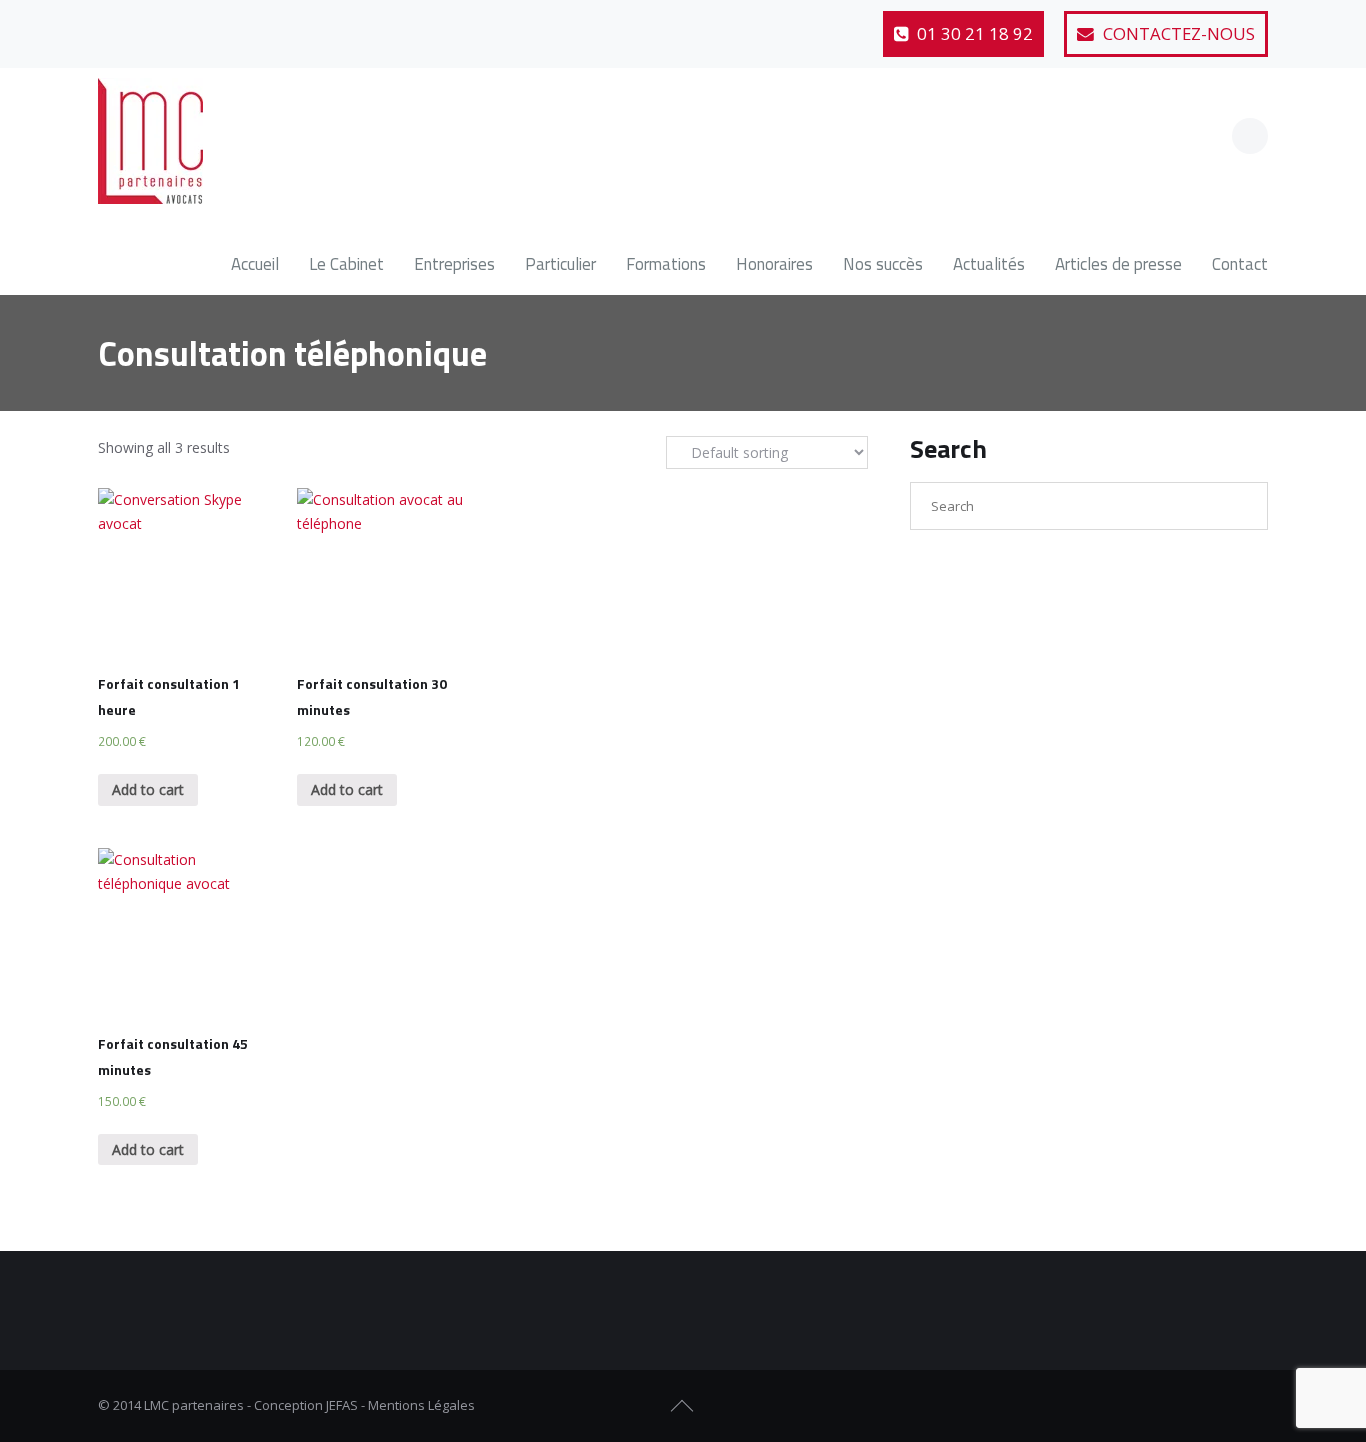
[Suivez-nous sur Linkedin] (214, 25)
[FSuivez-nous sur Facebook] (1182, 1406)
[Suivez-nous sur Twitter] (165, 25)
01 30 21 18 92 (973, 33)
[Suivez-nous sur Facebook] (116, 25)
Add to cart (148, 789)
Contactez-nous (1177, 33)
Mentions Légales (421, 1405)
